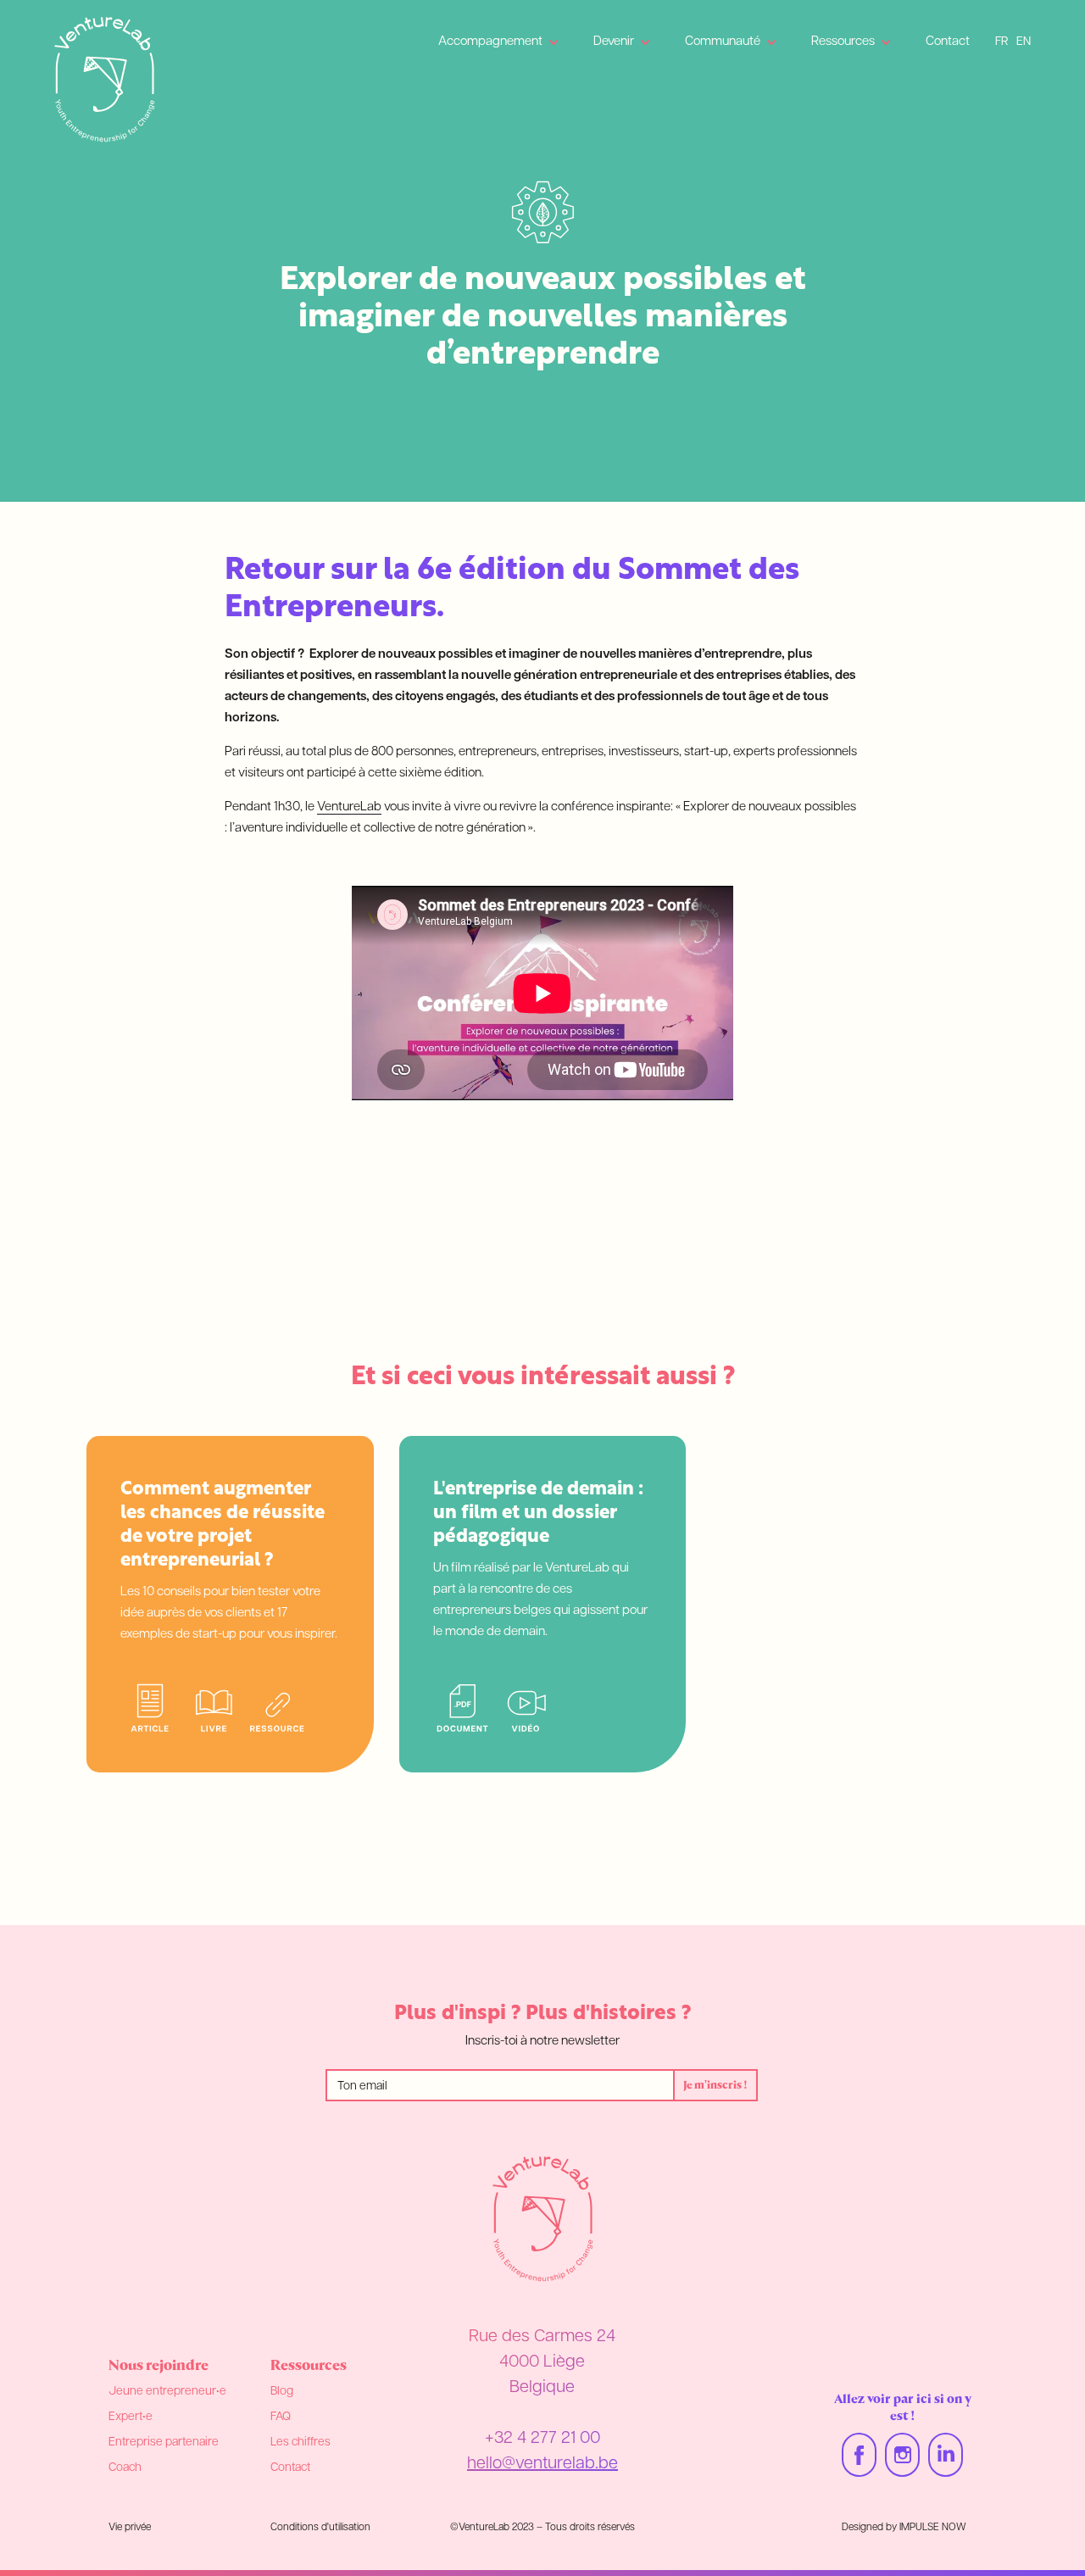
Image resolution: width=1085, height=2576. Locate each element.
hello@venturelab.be (542, 2464)
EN (1024, 42)
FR (1002, 42)
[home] (105, 80)
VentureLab (349, 807)
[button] (499, 42)
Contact (948, 42)
